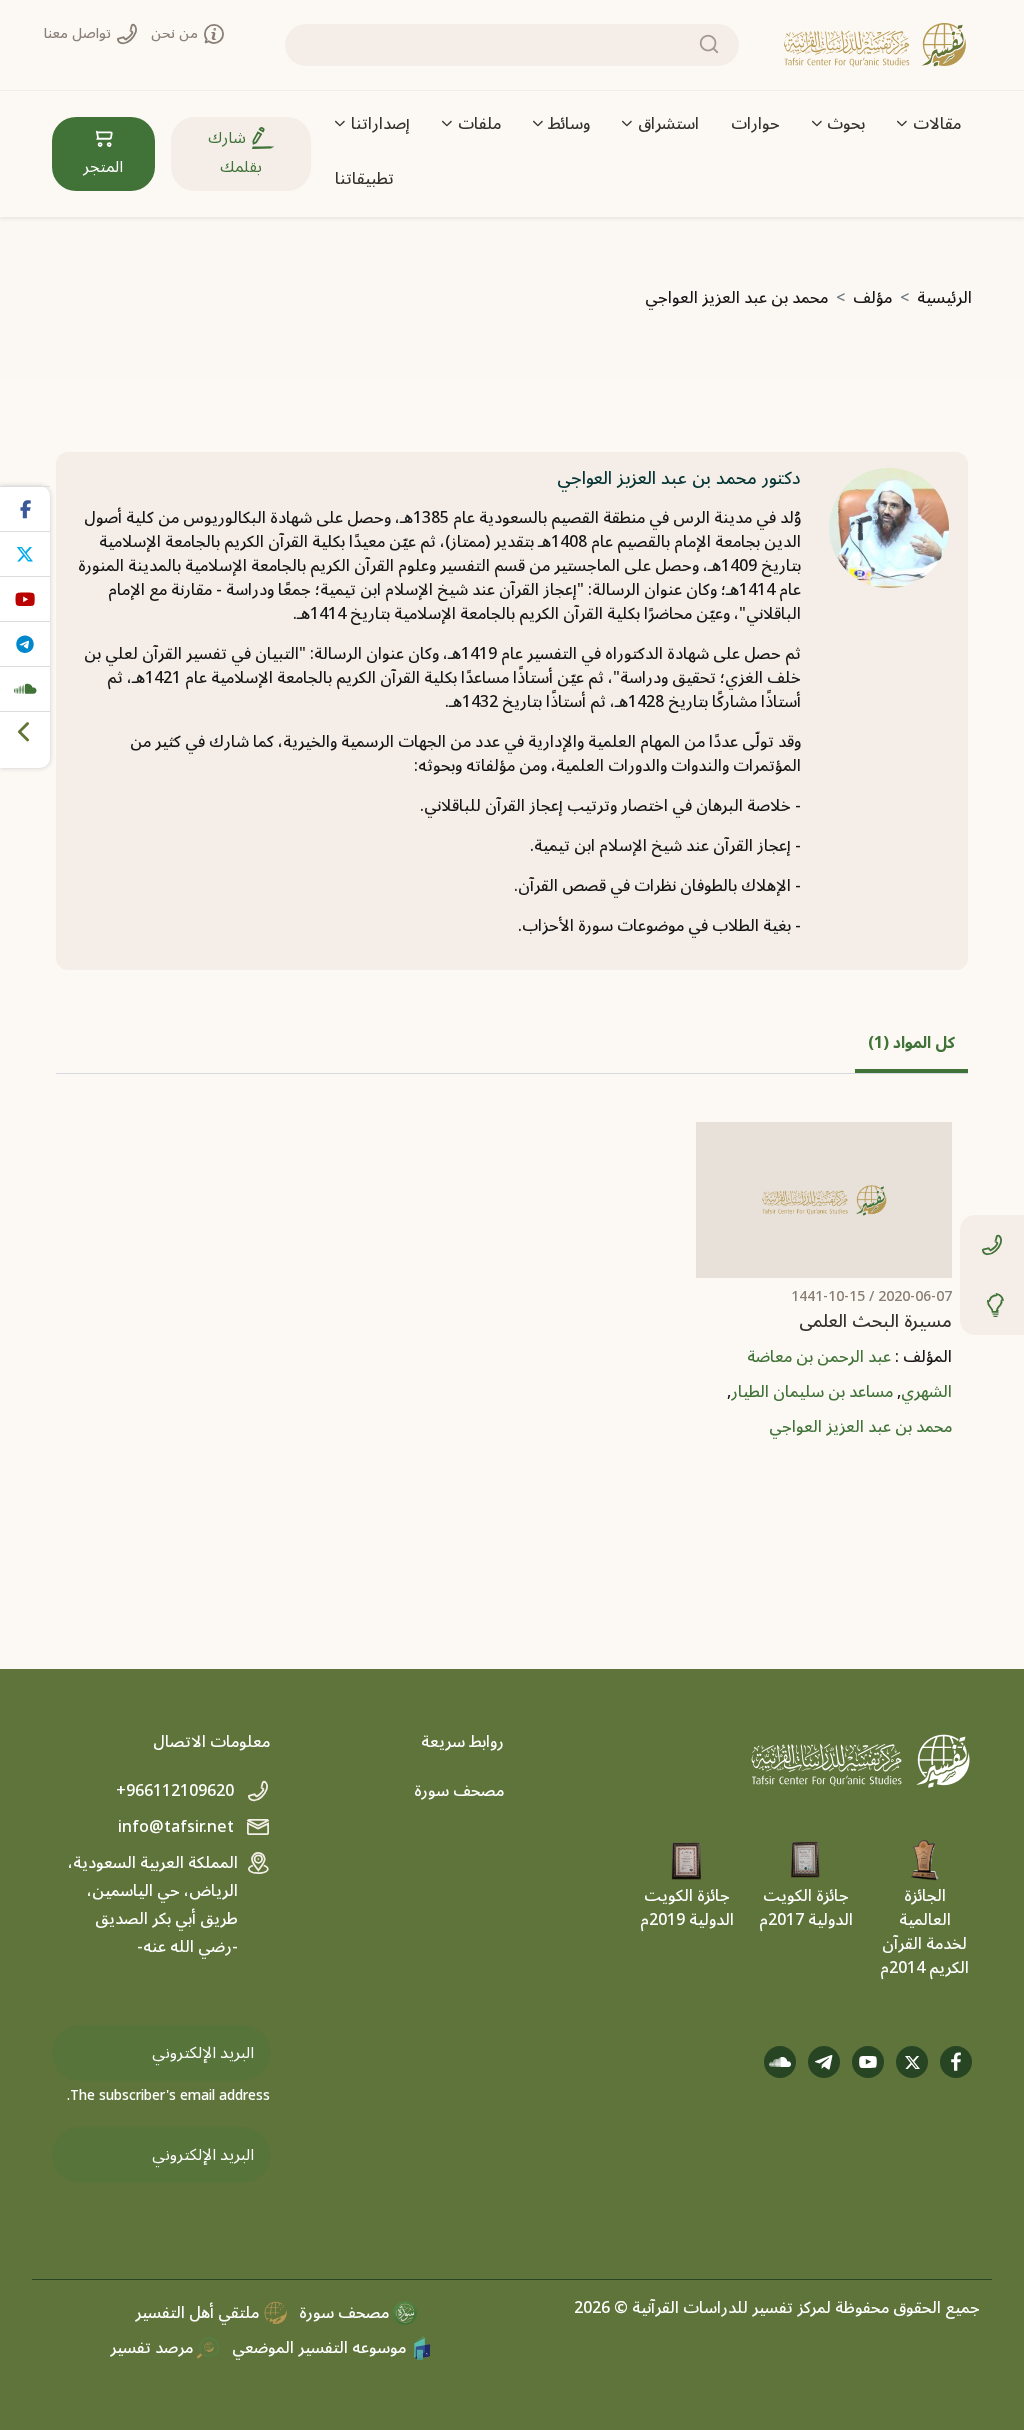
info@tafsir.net (178, 1827)
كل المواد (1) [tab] (911, 1043)
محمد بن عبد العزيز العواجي (860, 1427)
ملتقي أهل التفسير (199, 2313)
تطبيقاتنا (364, 179)
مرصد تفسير (153, 2348)
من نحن (176, 33)
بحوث (846, 124)
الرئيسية (944, 298)
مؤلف (872, 298)
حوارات (755, 124)
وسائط (569, 124)
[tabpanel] (512, 1296)
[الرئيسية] (875, 45)
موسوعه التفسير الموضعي (321, 2348)
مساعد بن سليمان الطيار (812, 1392)
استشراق (668, 124)
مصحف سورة (459, 1791)
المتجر (103, 167)
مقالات (937, 124)
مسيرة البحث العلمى (875, 1321)
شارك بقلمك (235, 152)
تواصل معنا (79, 33)
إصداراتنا (380, 124)
